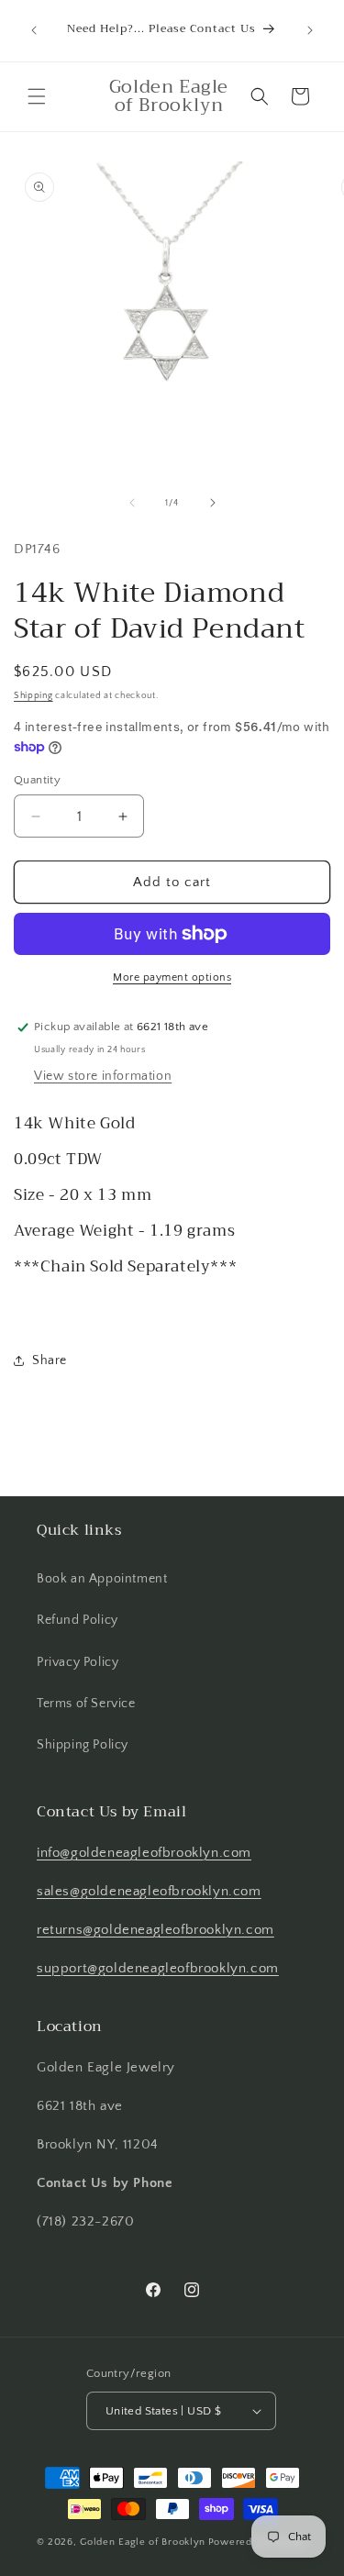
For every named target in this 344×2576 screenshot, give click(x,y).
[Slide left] (132, 503)
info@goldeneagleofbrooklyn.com (144, 1853)
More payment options (172, 977)
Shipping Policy (83, 1745)
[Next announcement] (310, 30)
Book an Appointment (102, 1579)
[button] (37, 96)
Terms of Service (86, 1704)
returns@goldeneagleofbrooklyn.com (155, 1930)
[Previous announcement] (34, 30)
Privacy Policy (78, 1662)
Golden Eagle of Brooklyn (143, 2542)
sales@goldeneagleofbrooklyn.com (149, 1891)
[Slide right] (213, 503)
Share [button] (50, 1360)
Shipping (33, 696)
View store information (103, 1076)
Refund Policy (78, 1620)
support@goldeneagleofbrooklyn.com (158, 1968)
